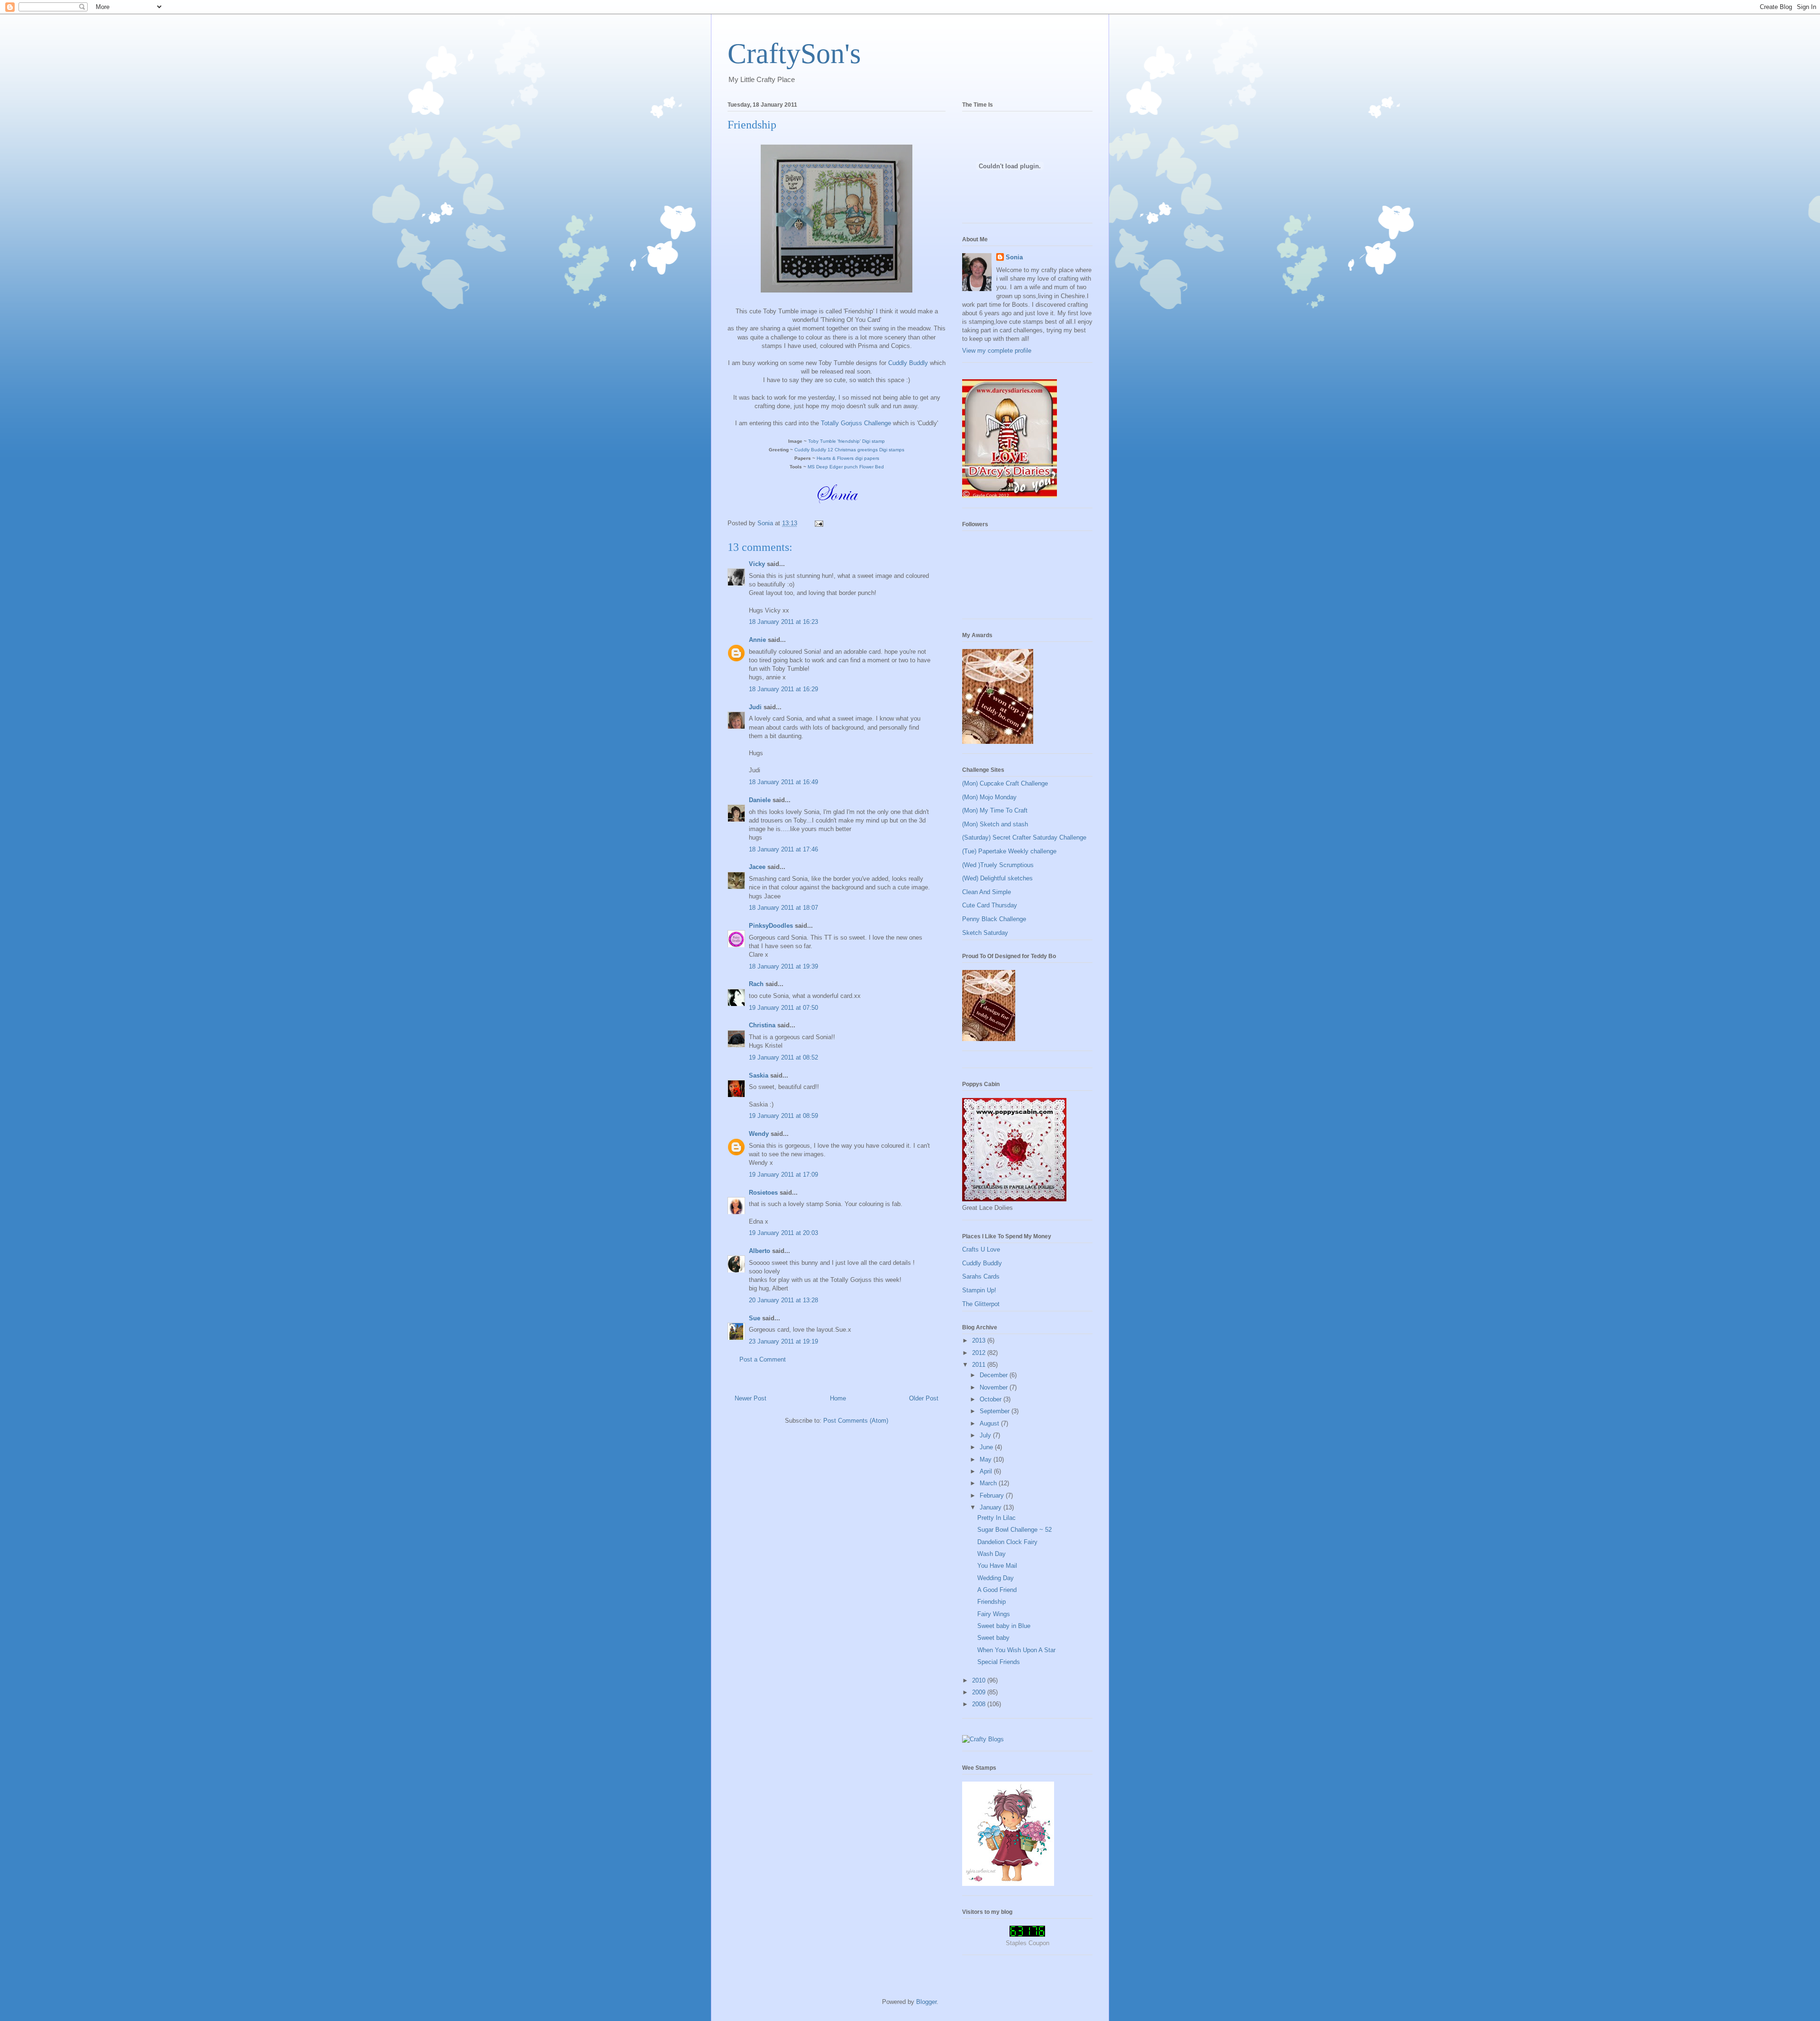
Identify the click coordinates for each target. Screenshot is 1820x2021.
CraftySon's (794, 54)
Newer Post (751, 1398)
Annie (757, 640)
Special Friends (999, 1662)
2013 (980, 1340)
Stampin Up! (979, 1290)
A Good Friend (997, 1590)
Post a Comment (763, 1359)
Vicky (757, 564)
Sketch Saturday (985, 933)
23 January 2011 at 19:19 (783, 1341)
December (995, 1375)
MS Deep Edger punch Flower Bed (846, 467)
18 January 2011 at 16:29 (783, 689)
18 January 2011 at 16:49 (783, 782)
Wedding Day (996, 1578)
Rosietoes (763, 1193)
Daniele (760, 800)
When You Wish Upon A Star (1016, 1650)
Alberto (760, 1251)
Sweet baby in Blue (1004, 1626)
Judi (755, 707)
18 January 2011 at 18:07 (783, 908)
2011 (980, 1365)
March (989, 1483)
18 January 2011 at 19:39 (783, 966)
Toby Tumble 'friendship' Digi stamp (846, 441)
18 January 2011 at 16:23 (783, 622)
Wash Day (992, 1554)
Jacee (757, 867)
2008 (980, 1704)
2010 (980, 1680)
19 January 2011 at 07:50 (783, 1008)
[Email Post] (818, 523)
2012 (980, 1353)
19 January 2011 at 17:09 (783, 1175)
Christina (762, 1025)
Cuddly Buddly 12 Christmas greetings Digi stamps (849, 450)
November (995, 1387)
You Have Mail (997, 1566)
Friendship (992, 1602)
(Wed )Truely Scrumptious (998, 865)
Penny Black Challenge (994, 919)
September (996, 1411)
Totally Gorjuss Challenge (856, 423)
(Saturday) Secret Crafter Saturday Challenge (1024, 837)
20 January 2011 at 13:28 (783, 1300)
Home (838, 1398)
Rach (756, 984)
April (987, 1471)
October (992, 1399)
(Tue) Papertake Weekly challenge (1009, 851)
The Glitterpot (981, 1304)
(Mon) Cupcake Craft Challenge (1005, 783)
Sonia (1014, 257)
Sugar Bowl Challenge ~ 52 (1015, 1530)
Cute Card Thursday (990, 905)
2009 (980, 1692)
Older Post (924, 1398)
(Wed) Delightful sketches (997, 878)
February (993, 1495)
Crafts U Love (981, 1249)
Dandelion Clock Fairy (1007, 1542)
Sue (755, 1318)
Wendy (759, 1134)
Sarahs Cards (981, 1276)
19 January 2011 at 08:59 (783, 1116)
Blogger (926, 2002)
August (990, 1423)
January (992, 1507)
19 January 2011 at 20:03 (783, 1233)
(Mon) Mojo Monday (989, 797)
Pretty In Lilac (996, 1518)
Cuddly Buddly (908, 363)
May (987, 1459)
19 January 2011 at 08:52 (783, 1057)
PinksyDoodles (771, 926)
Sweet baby (993, 1638)
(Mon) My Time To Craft (995, 810)
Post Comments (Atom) (856, 1421)
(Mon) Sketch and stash (995, 824)
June (987, 1447)
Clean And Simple (987, 892)
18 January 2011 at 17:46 (783, 849)
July (986, 1435)
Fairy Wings (994, 1614)
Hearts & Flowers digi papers (848, 458)
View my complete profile (997, 351)
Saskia (759, 1075)
